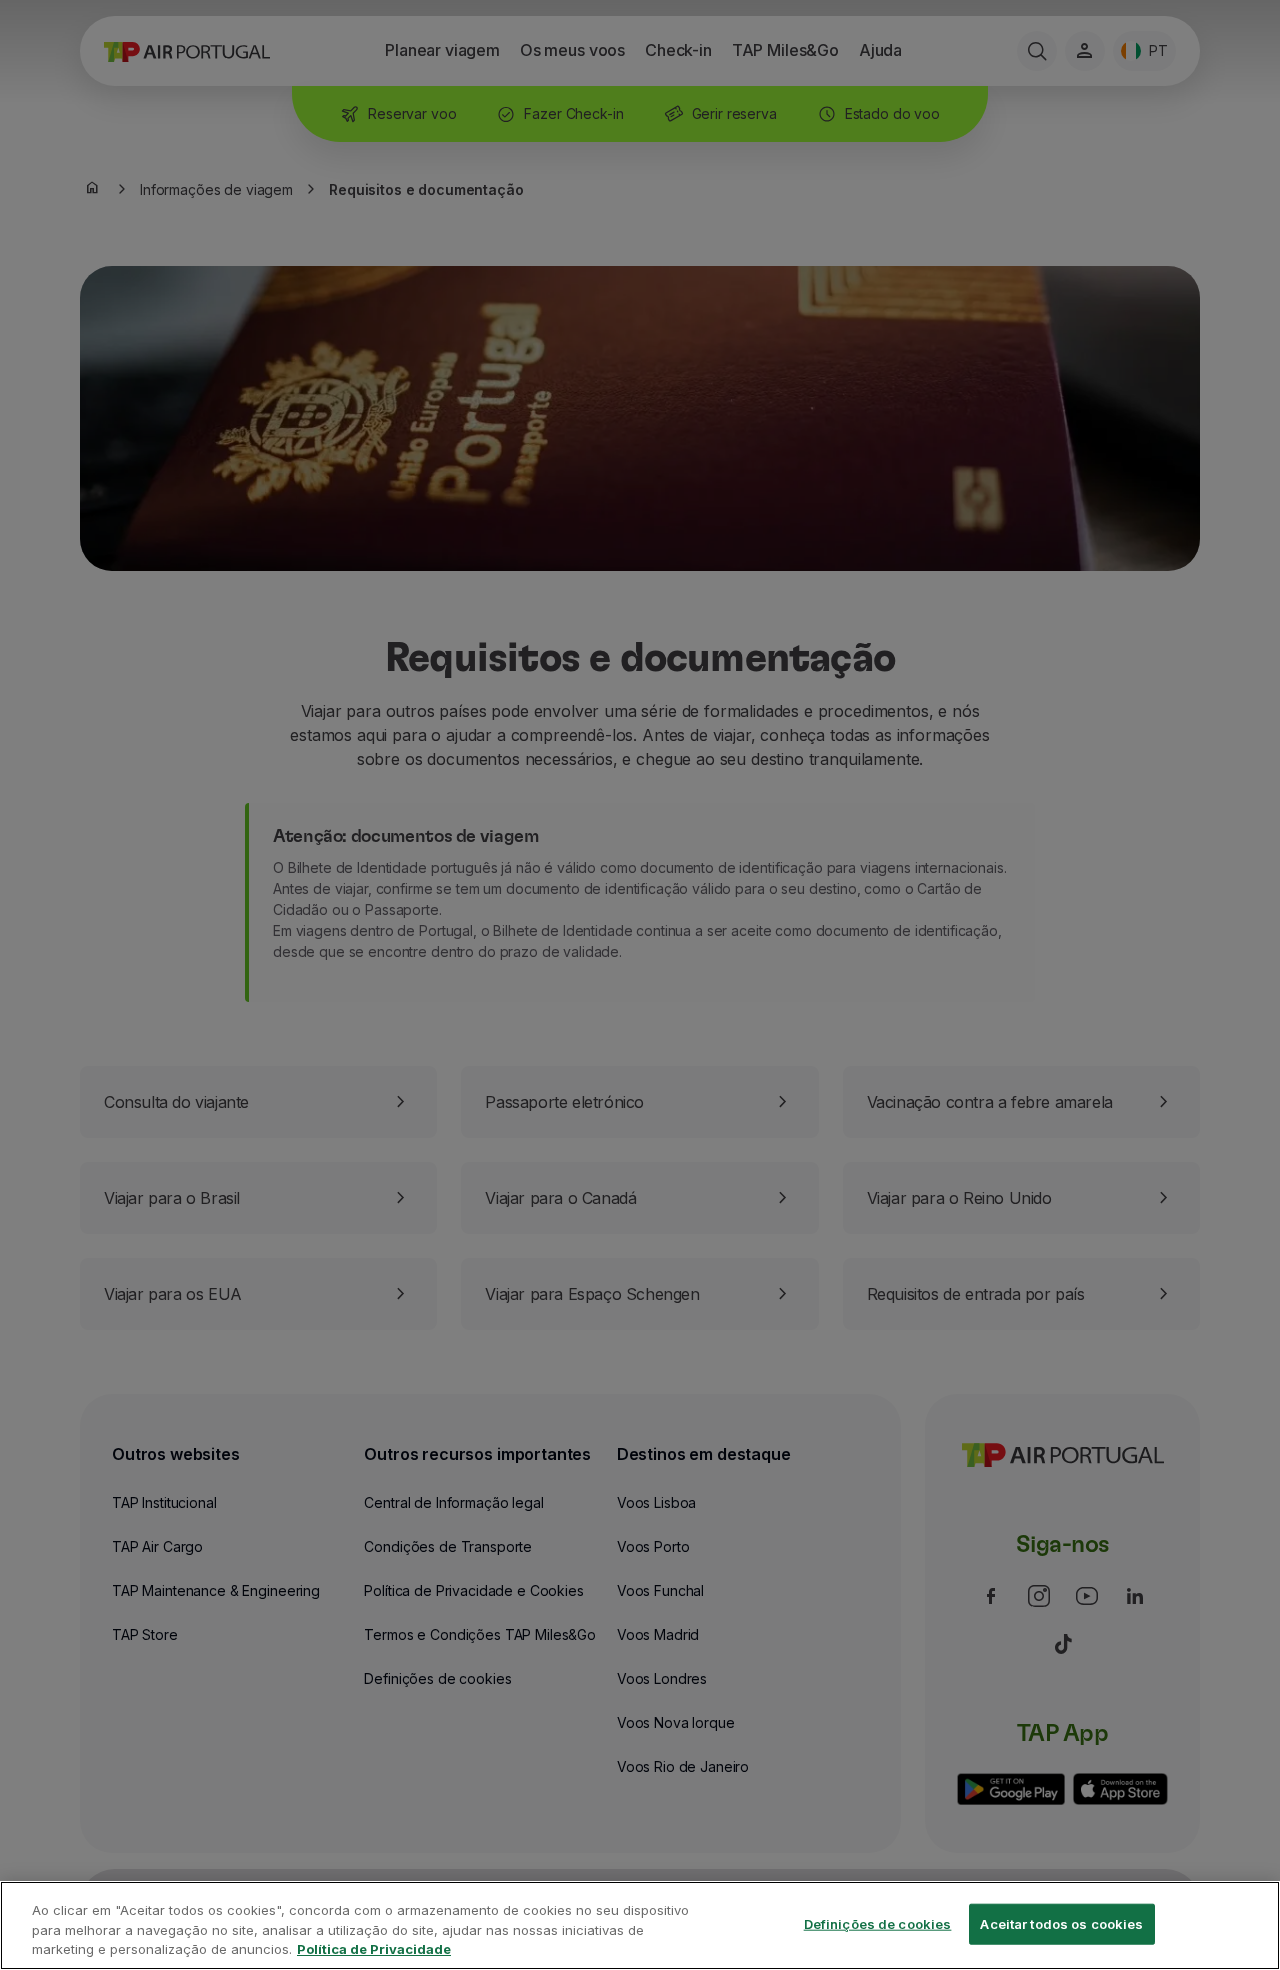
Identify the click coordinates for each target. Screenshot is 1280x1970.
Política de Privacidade (374, 1949)
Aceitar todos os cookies (1061, 1923)
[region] (640, 1925)
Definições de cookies (878, 1923)
